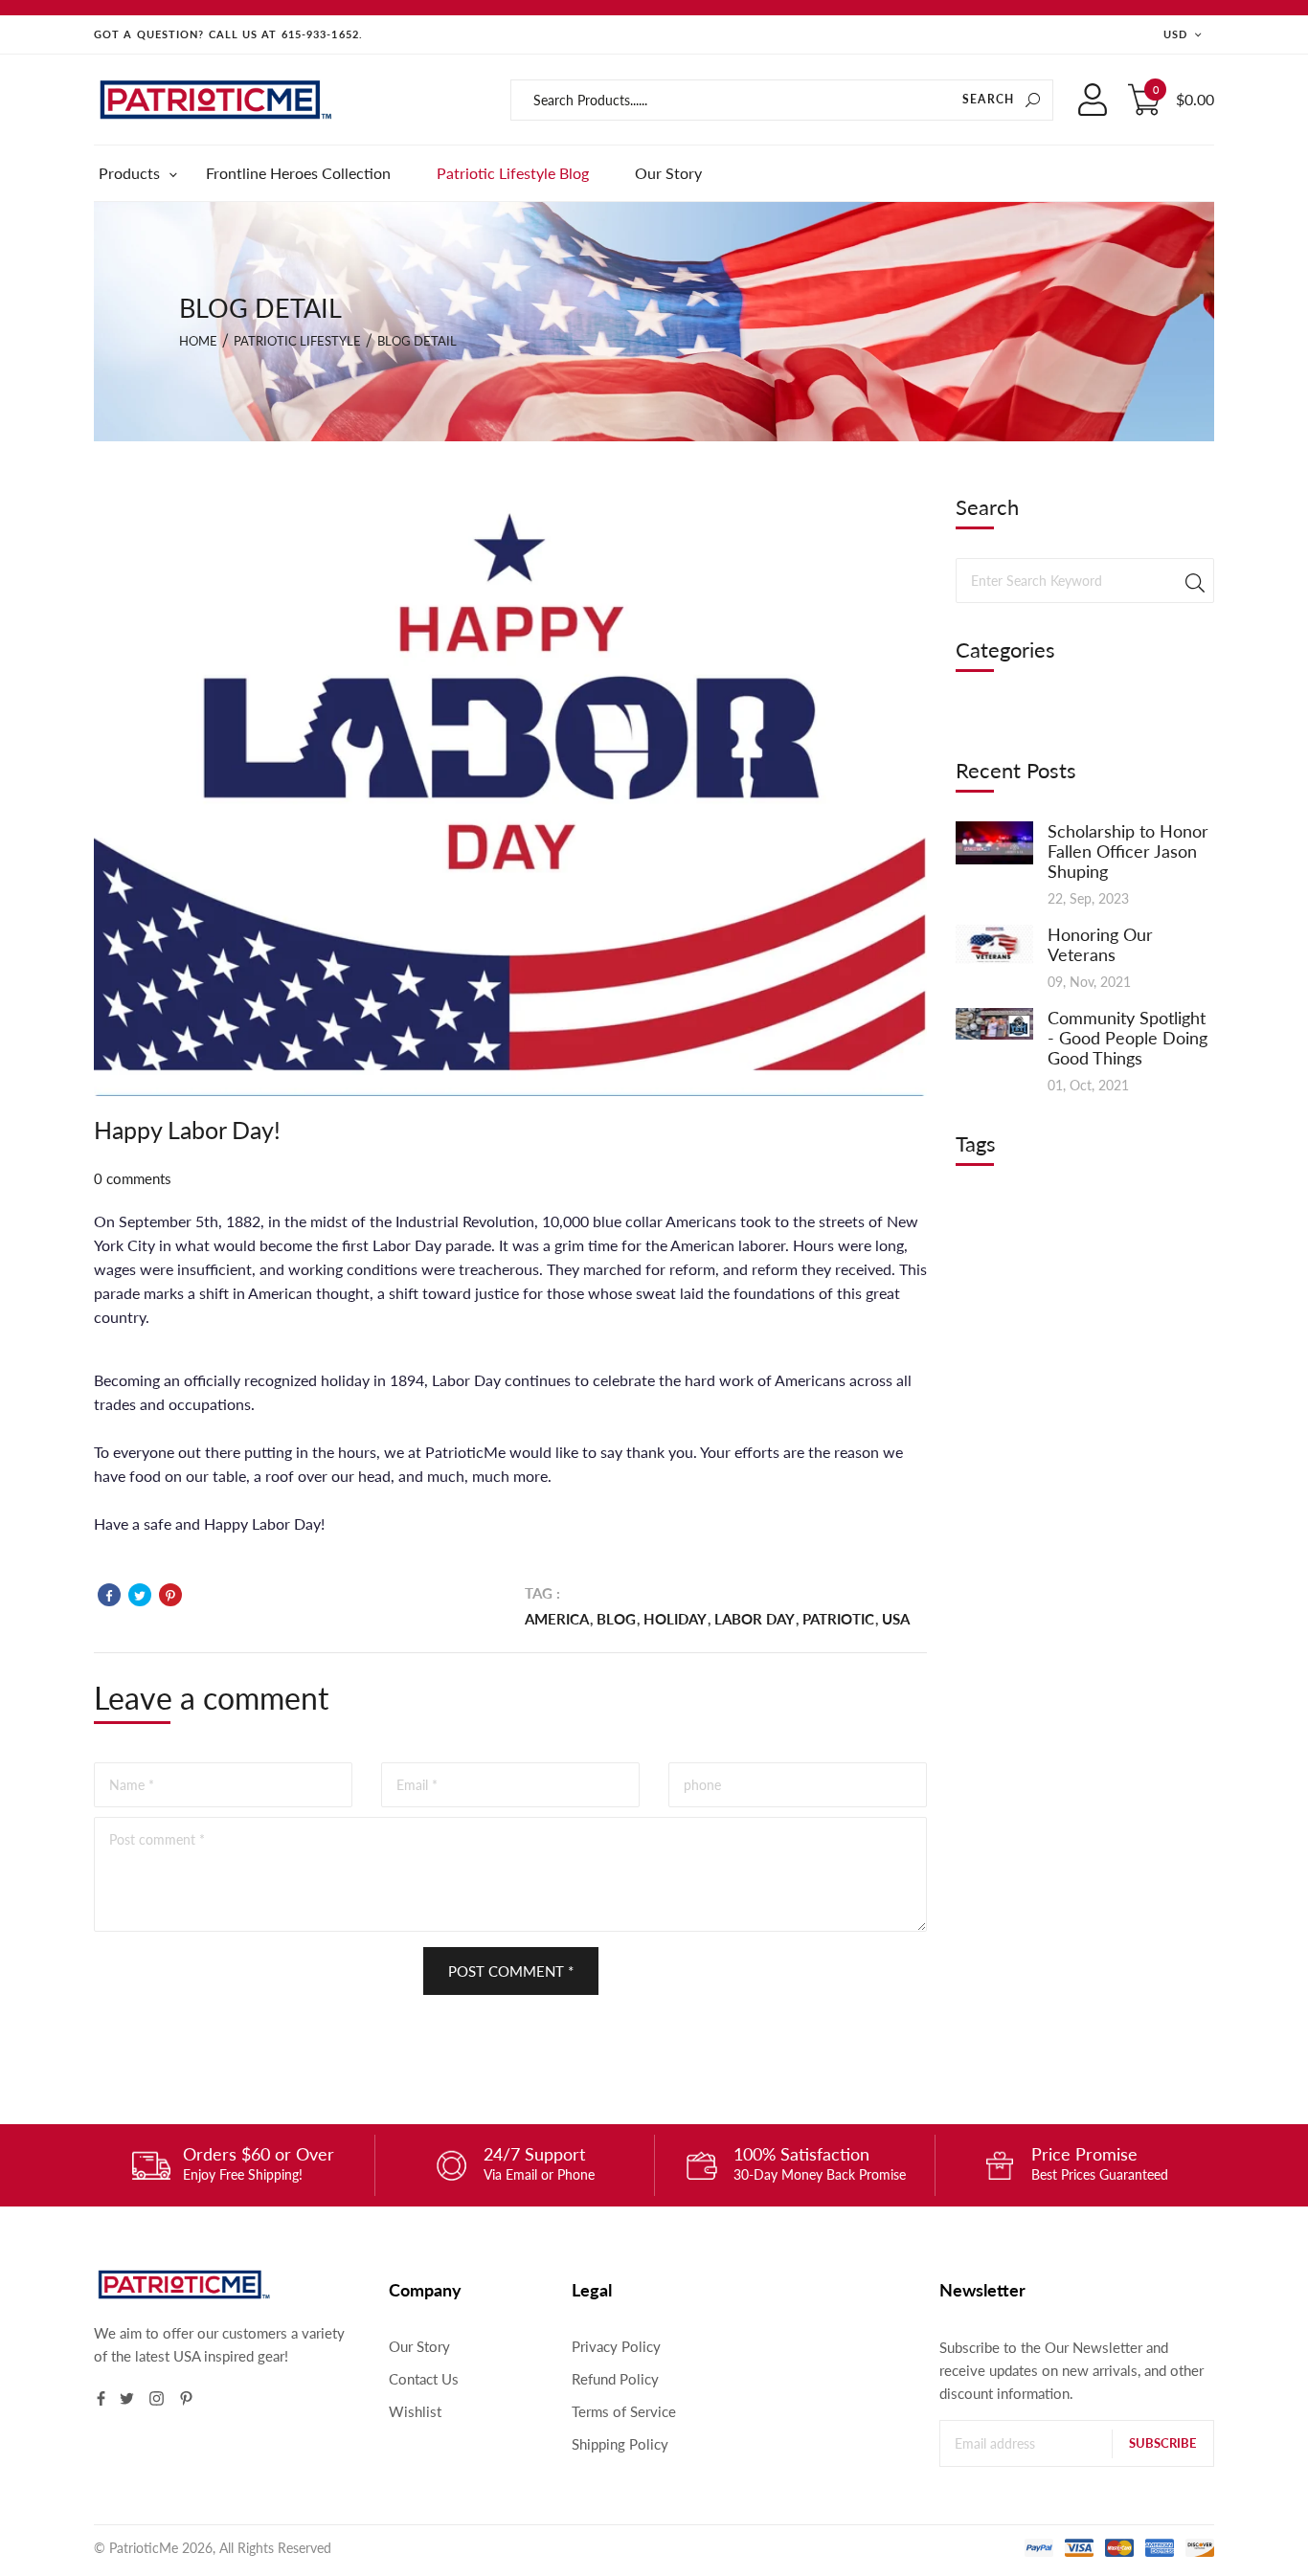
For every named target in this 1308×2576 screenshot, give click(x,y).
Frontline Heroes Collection (298, 173)
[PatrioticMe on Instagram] (157, 2398)
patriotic (838, 1619)
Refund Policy (615, 2379)
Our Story (668, 173)
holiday (675, 1619)
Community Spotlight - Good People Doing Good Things (1128, 1038)
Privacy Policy (616, 2346)
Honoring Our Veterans (1100, 944)
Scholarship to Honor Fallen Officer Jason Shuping (1128, 851)
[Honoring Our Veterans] (994, 942)
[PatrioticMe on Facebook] (101, 2398)
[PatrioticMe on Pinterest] (186, 2398)
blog (616, 1619)
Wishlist (415, 2411)
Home (198, 341)
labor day (755, 1619)
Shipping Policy (620, 2444)
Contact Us (424, 2379)
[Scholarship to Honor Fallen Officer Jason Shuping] (994, 840)
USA (896, 1619)
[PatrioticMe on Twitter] (127, 2398)
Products (132, 173)
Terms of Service (624, 2411)
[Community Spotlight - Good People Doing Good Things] (994, 1022)
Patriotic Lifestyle (297, 341)
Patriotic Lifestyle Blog (513, 173)
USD (1175, 34)
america (557, 1619)
